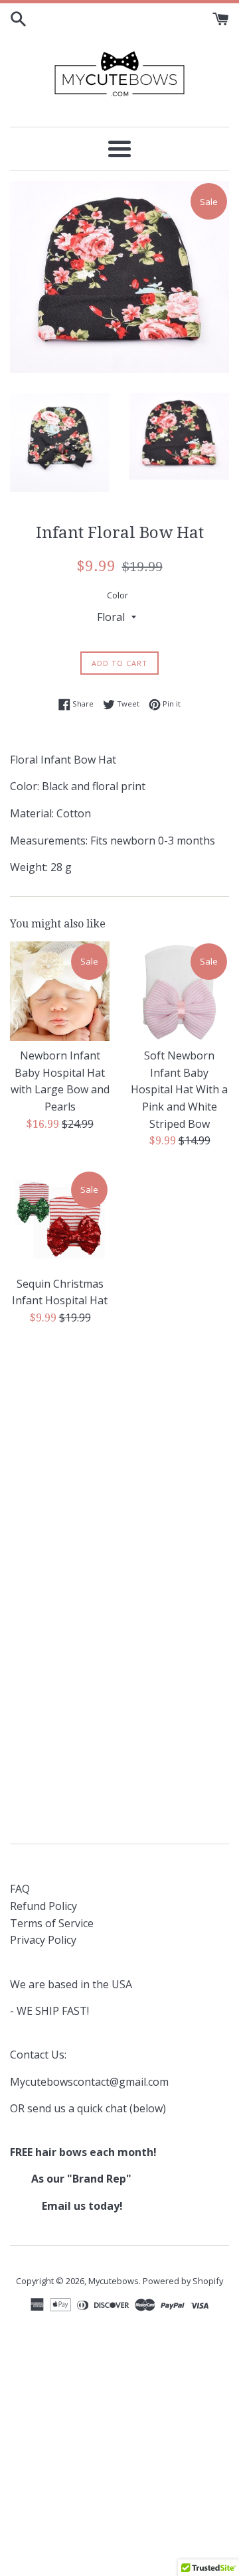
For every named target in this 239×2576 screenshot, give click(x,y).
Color (118, 595)
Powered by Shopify (183, 2281)
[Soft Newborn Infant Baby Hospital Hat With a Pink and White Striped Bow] (179, 991)
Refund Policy (43, 1906)
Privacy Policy (43, 1940)
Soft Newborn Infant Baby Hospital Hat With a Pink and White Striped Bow (179, 1089)
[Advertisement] (119, 1465)
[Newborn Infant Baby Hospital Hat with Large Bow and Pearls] (60, 991)
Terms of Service (52, 1923)
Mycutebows (114, 2281)
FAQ (20, 1889)
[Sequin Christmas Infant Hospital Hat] (60, 1219)
